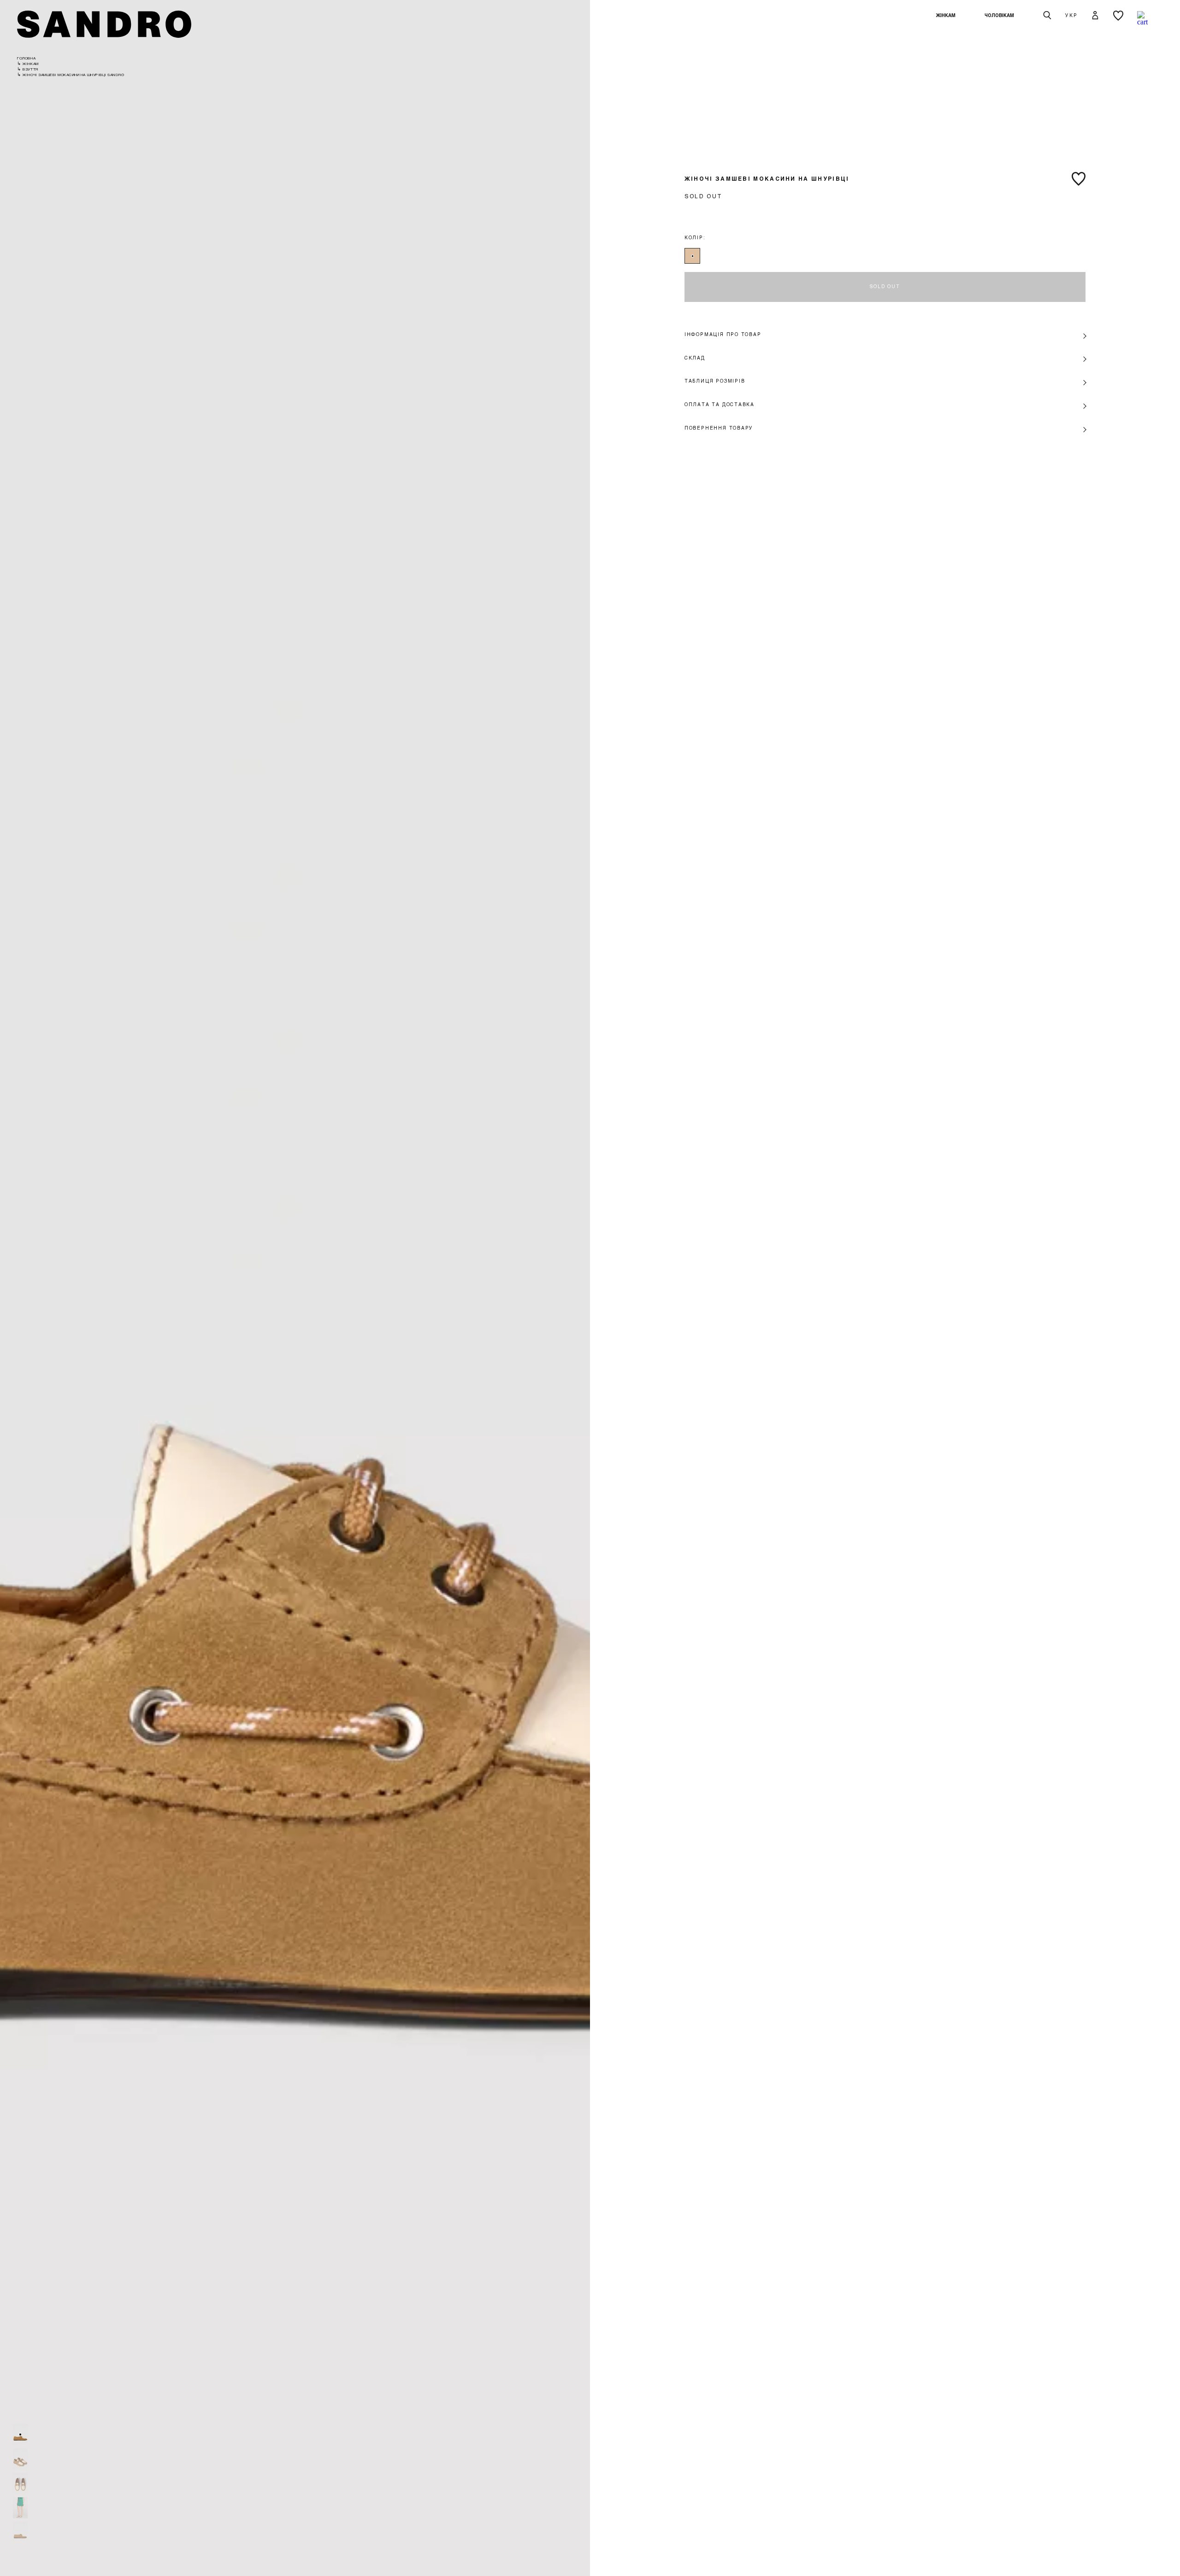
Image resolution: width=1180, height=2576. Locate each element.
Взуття (30, 69)
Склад (695, 358)
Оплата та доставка (720, 404)
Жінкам (946, 15)
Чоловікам (999, 15)
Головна (26, 58)
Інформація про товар (723, 334)
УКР (1071, 15)
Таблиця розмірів (715, 381)
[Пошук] (1047, 16)
